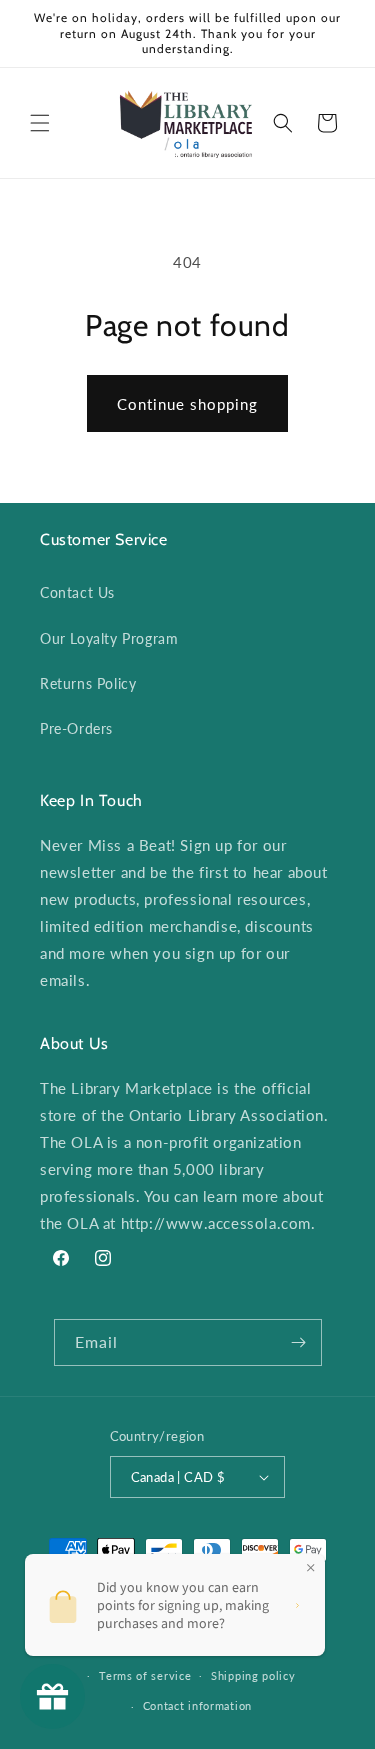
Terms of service (145, 1675)
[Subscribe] (299, 1342)
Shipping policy (253, 1675)
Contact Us (77, 592)
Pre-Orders (76, 728)
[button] (40, 123)
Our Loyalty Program (109, 638)
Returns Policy (88, 683)
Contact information (197, 1705)
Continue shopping (187, 404)
